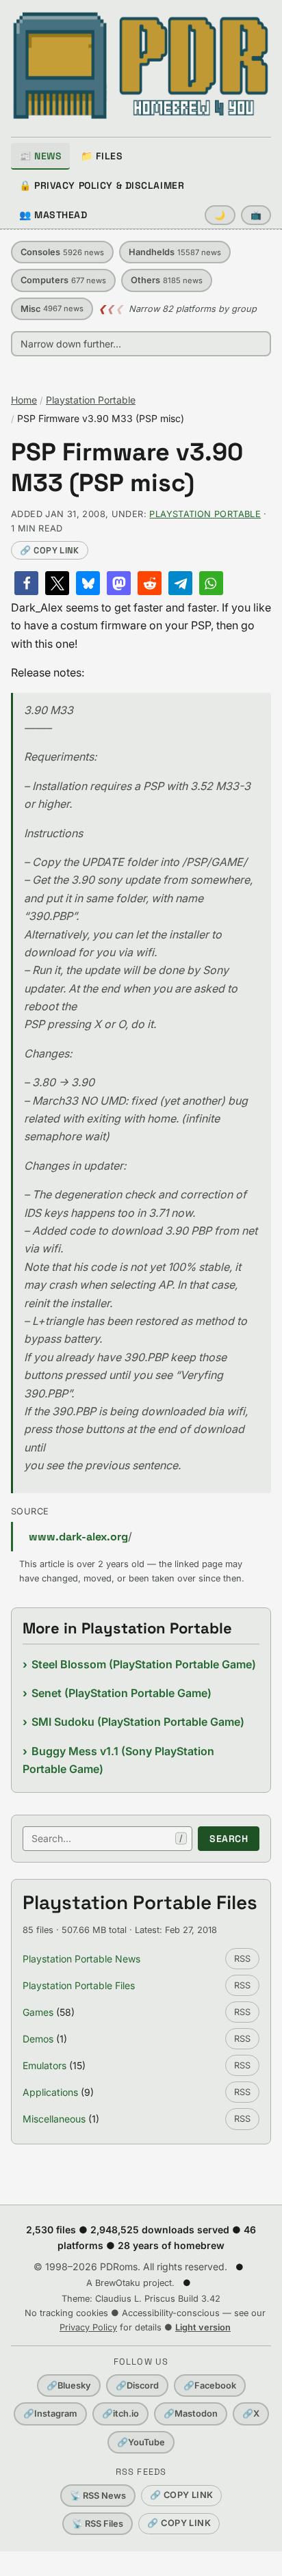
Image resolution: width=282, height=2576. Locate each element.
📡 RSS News (98, 2496)
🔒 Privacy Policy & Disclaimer (102, 185)
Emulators (44, 2065)
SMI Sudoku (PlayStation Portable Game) (138, 1722)
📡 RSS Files (98, 2524)
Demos (38, 2039)
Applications (50, 2092)
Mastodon (191, 2414)
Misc (52, 309)
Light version (203, 2327)
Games (38, 2012)
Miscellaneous (54, 2119)
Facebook (210, 2386)
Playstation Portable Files (79, 1985)
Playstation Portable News (81, 1959)
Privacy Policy (88, 2327)
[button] (26, 583)
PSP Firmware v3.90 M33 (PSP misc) (127, 468)
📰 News (40, 156)
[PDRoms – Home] (141, 66)
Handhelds (175, 252)
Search (229, 1839)
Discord (137, 2386)
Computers (63, 280)
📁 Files (102, 156)
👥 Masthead (53, 215)
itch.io (120, 2414)
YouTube (141, 2442)
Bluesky (69, 2386)
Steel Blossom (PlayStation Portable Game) (144, 1664)
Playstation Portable (91, 400)
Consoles (62, 252)
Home (24, 400)
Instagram (50, 2414)
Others (167, 280)
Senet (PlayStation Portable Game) (121, 1693)
